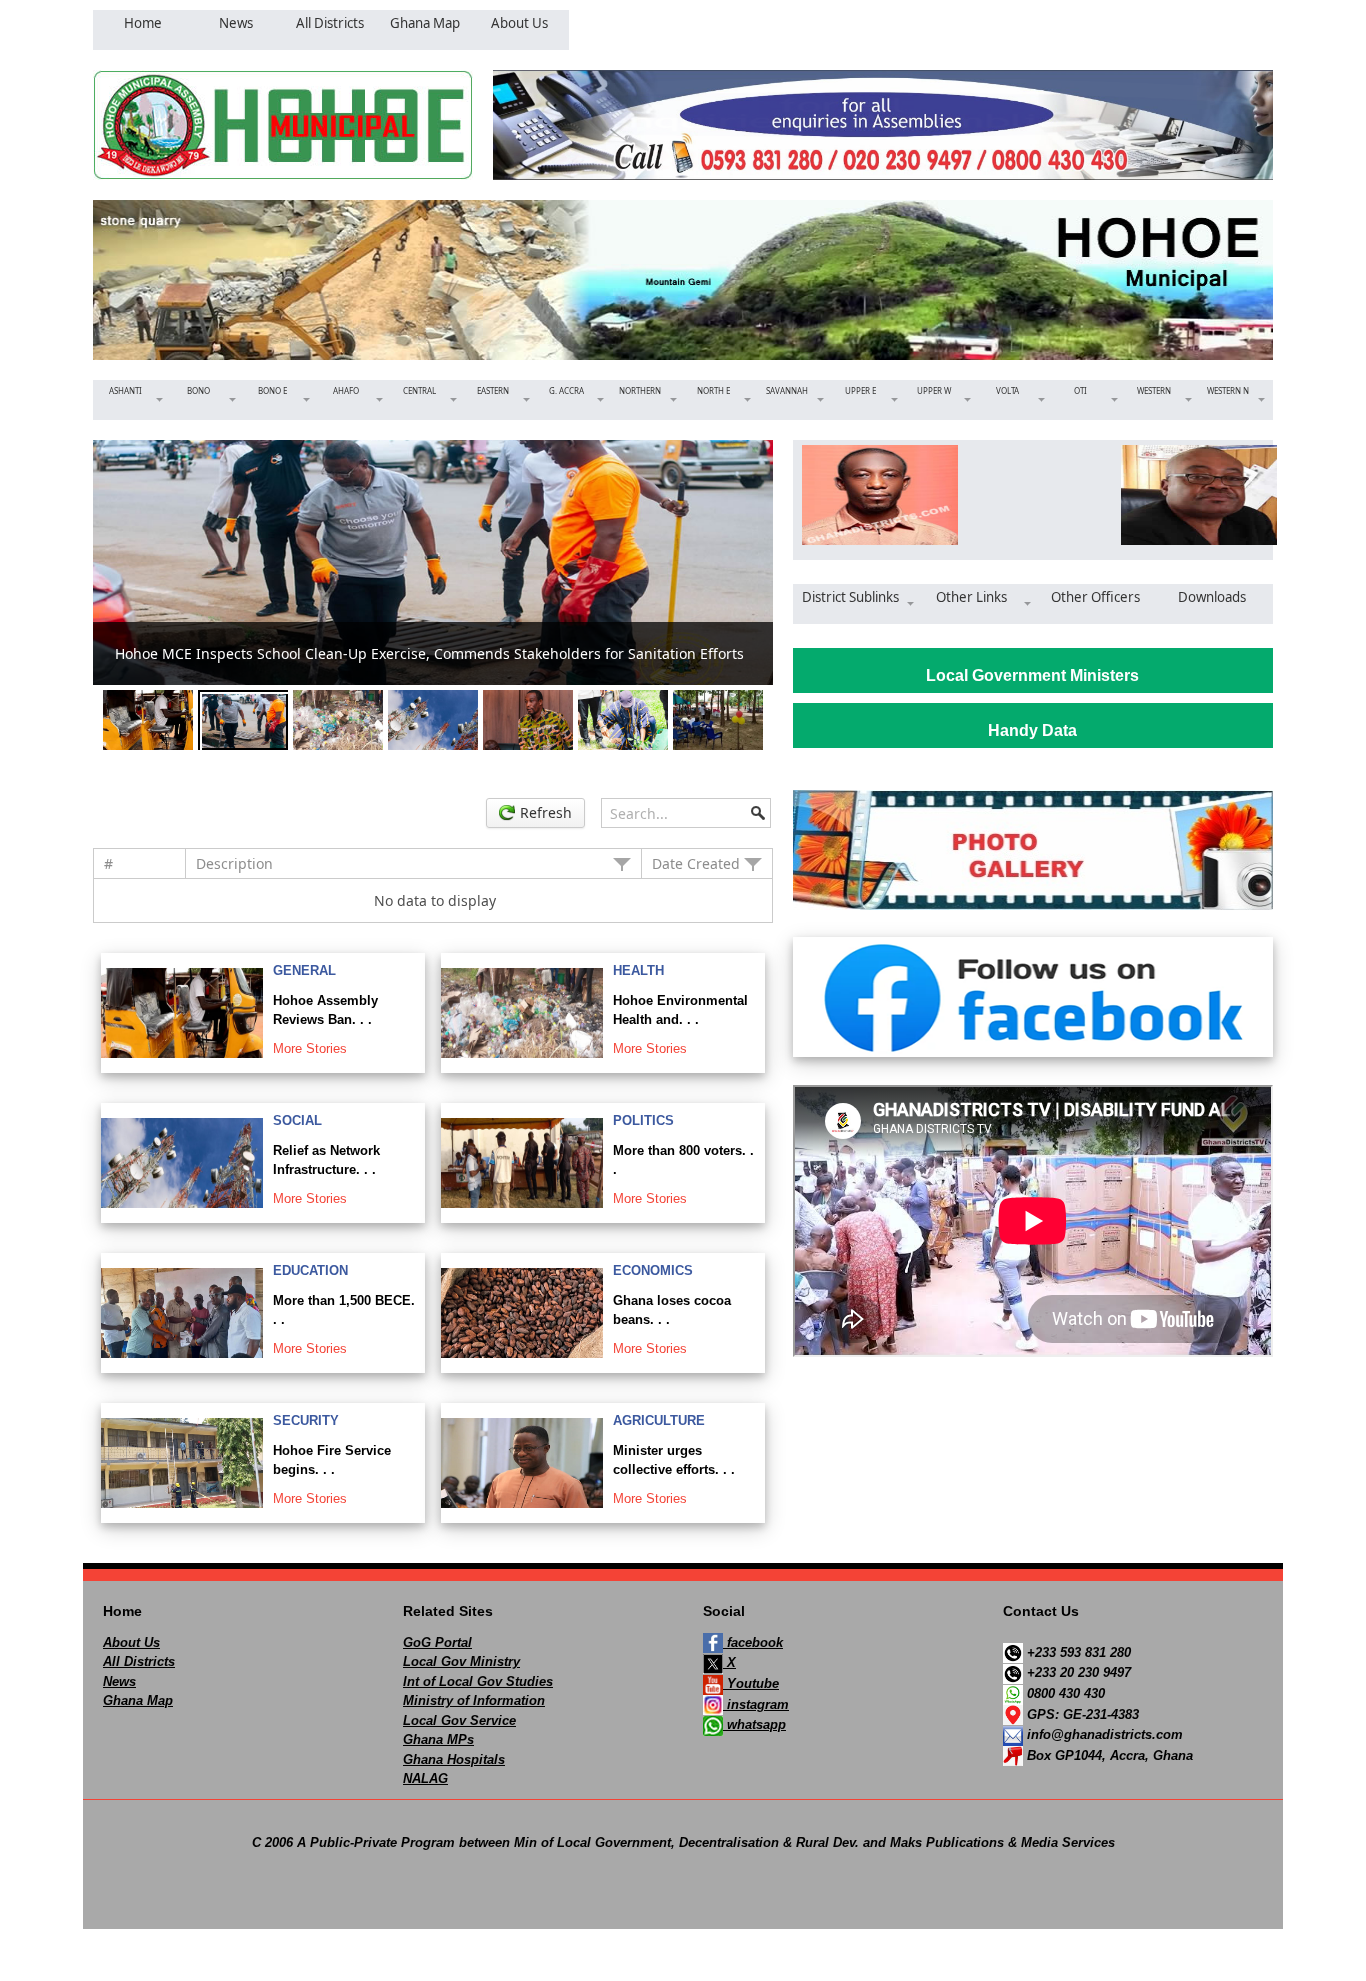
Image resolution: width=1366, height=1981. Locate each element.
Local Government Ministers (1032, 675)
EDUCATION (310, 1270)
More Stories (310, 1048)
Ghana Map (138, 1700)
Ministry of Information (474, 1700)
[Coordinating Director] (1192, 495)
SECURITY (306, 1420)
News (119, 1681)
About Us (131, 1642)
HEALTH (638, 970)
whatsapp (754, 1724)
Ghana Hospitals (454, 1759)
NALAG (425, 1778)
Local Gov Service (459, 1720)
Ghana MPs (438, 1739)
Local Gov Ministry (461, 1661)
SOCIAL (297, 1120)
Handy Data (1032, 730)
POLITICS (643, 1120)
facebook (753, 1642)
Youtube (751, 1683)
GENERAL (304, 970)
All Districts (139, 1661)
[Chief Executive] (873, 495)
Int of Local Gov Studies (478, 1681)
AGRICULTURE (659, 1420)
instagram (756, 1704)
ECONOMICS (653, 1270)
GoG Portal (437, 1642)
